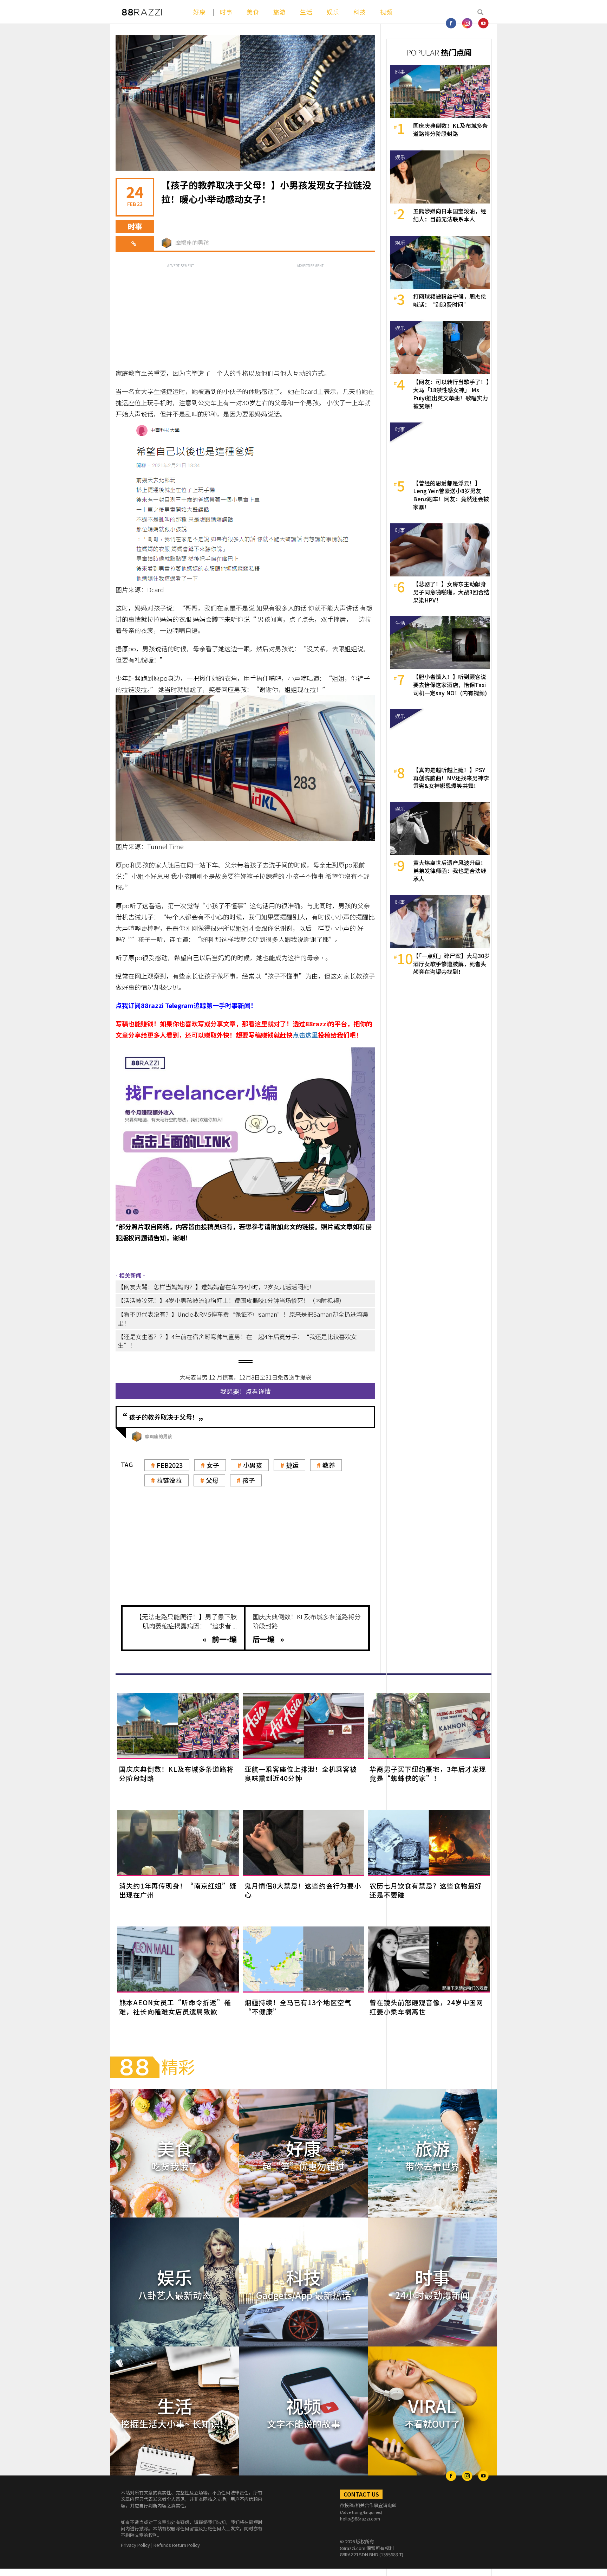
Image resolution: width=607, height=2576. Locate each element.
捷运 (292, 1465)
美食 (253, 12)
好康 (200, 12)
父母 (212, 1480)
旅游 (280, 12)
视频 (386, 12)
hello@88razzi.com (360, 2519)
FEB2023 (170, 1465)
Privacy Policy (135, 2545)
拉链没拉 (169, 1480)
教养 (329, 1465)
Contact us (361, 2494)
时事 (226, 12)
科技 (360, 12)
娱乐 (333, 12)
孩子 (249, 1480)
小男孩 (253, 1465)
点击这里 (305, 1035)
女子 (213, 1465)
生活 (306, 12)
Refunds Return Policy (177, 2545)
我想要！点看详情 (246, 1391)
